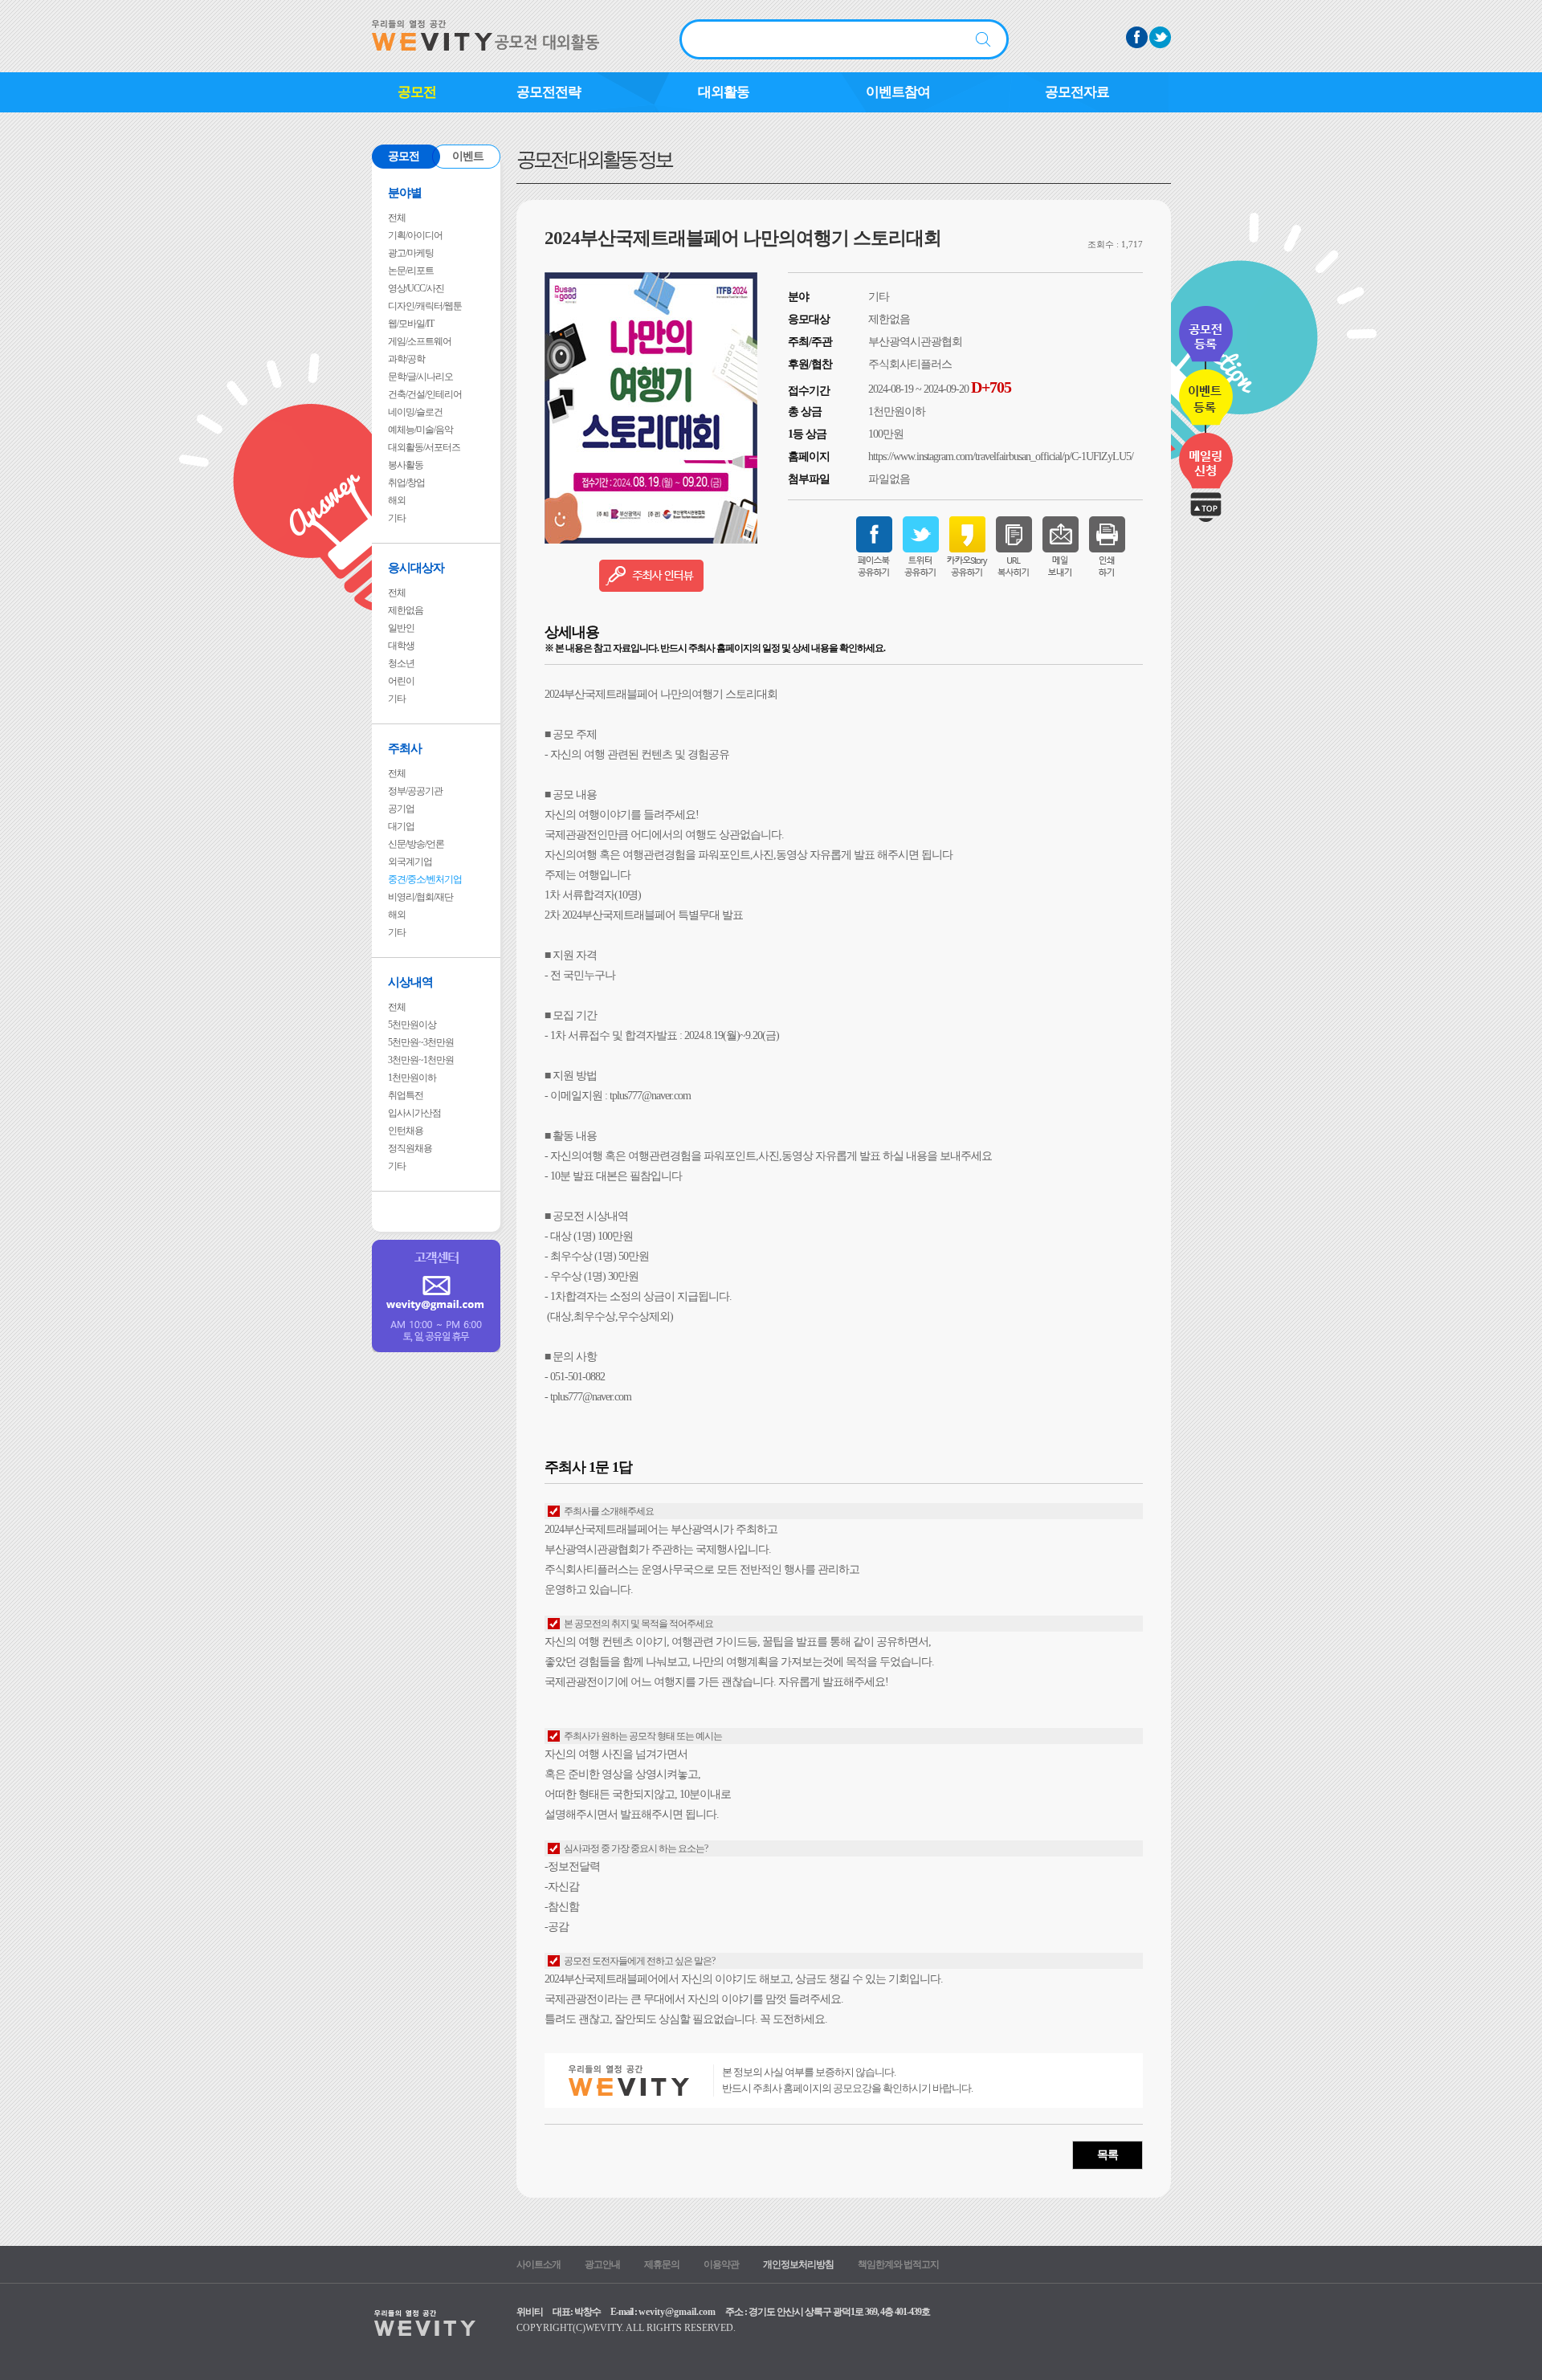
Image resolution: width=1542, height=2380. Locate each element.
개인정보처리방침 (798, 2264)
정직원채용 (410, 1148)
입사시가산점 (414, 1113)
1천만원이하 (412, 1078)
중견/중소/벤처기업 (425, 879)
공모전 (417, 92)
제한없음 (406, 610)
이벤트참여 (898, 92)
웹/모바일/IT (411, 324)
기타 (397, 518)
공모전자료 (1077, 92)
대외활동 (724, 92)
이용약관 (721, 2264)
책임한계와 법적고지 (898, 2264)
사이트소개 (538, 2264)
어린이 (401, 681)
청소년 (401, 663)
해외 (397, 500)
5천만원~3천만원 (421, 1042)
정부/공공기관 (415, 791)
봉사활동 (406, 465)
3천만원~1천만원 (421, 1060)
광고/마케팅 (411, 253)
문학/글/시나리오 (420, 377)
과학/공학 (406, 359)
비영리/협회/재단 (420, 897)
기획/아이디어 (415, 235)
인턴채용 (406, 1131)
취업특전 (406, 1095)
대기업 (401, 826)
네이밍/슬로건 (415, 412)
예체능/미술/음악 (420, 430)
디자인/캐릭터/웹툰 (425, 306)
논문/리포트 (411, 271)
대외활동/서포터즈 (424, 447)
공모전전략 (549, 92)
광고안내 (602, 2264)
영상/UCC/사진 (416, 288)
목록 (1108, 2155)
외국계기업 (410, 862)
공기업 (401, 809)
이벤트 (468, 156)
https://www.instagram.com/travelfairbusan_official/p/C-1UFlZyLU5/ (1001, 456)
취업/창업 (406, 483)
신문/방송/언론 (416, 844)
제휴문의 (662, 2264)
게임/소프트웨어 (420, 341)
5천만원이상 (412, 1025)
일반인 (401, 628)
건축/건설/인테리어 (425, 394)
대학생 (401, 646)
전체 (397, 218)
